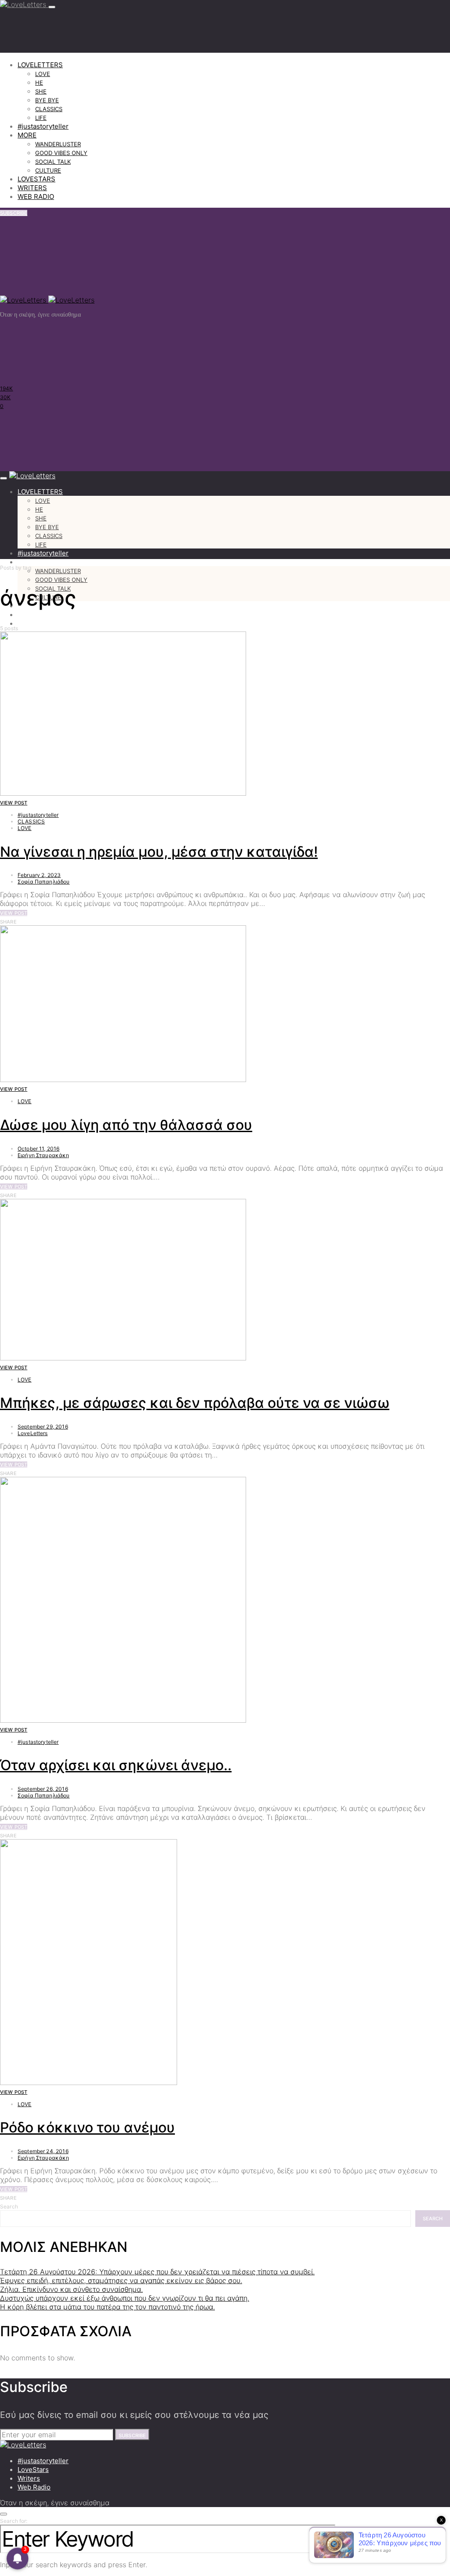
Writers (29, 2478)
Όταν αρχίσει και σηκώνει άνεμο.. (116, 1765)
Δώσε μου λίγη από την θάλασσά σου (126, 1125)
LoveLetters (33, 1433)
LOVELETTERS (40, 65)
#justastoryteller (43, 126)
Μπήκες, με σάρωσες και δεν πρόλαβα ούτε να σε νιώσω (195, 1403)
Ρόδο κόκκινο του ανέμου (87, 2127)
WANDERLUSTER (58, 144)
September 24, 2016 (43, 2151)
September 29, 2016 (43, 1427)
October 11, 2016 (38, 1149)
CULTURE (48, 170)
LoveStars (33, 2470)
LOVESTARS (36, 179)
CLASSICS (49, 109)
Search (9, 2206)
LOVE (43, 74)
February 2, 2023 (39, 875)
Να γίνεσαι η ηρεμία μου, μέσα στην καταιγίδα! (159, 852)
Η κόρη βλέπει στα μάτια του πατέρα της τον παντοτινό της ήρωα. (107, 2307)
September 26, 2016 (43, 1789)
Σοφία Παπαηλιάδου (44, 882)
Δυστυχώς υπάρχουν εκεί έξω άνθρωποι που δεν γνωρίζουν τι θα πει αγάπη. (125, 2298)
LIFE (41, 118)
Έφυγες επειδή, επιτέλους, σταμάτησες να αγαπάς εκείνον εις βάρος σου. (121, 2280)
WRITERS (32, 188)
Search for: (14, 2521)
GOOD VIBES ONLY (61, 153)
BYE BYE (47, 100)
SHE (41, 91)
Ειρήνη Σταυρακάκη (44, 1155)
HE (39, 83)
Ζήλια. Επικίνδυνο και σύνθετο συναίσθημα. (71, 2289)
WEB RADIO (36, 197)
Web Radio (34, 2487)
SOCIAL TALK (53, 162)
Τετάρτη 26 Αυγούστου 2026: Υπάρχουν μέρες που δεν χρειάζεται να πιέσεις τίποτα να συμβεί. (157, 2272)
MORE (27, 135)
